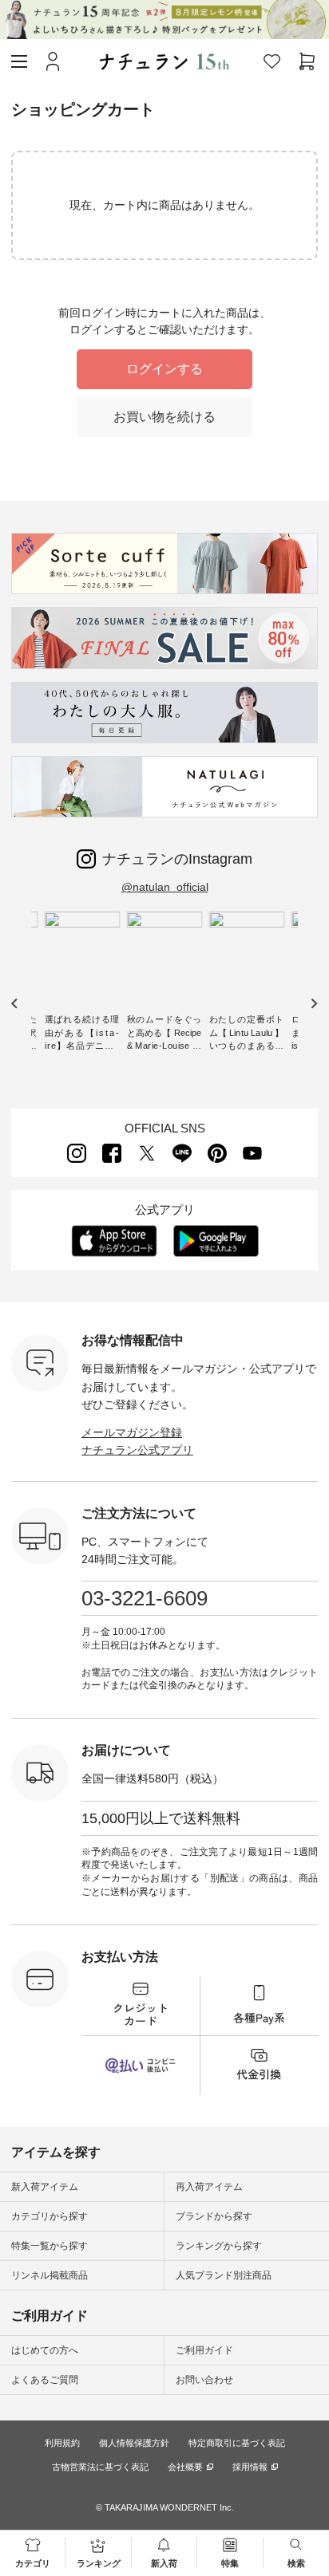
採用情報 (250, 2467)
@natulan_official (165, 887)
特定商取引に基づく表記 (237, 2443)
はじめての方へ (45, 2350)
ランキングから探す (219, 2246)
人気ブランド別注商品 (224, 2275)
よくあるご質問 (45, 2380)
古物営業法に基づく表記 (100, 2467)
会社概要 (185, 2467)
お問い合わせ (204, 2380)
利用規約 (62, 2443)
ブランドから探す (214, 2216)
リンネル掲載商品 (50, 2275)
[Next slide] (313, 1004)
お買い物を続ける (164, 417)
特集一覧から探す (50, 2246)
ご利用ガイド (204, 2350)
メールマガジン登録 (132, 1432)
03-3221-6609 (145, 1598)
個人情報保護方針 (134, 2443)
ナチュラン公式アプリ (137, 1450)
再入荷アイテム (209, 2187)
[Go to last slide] (15, 1004)
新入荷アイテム (45, 2187)
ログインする (164, 369)
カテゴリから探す (50, 2216)
